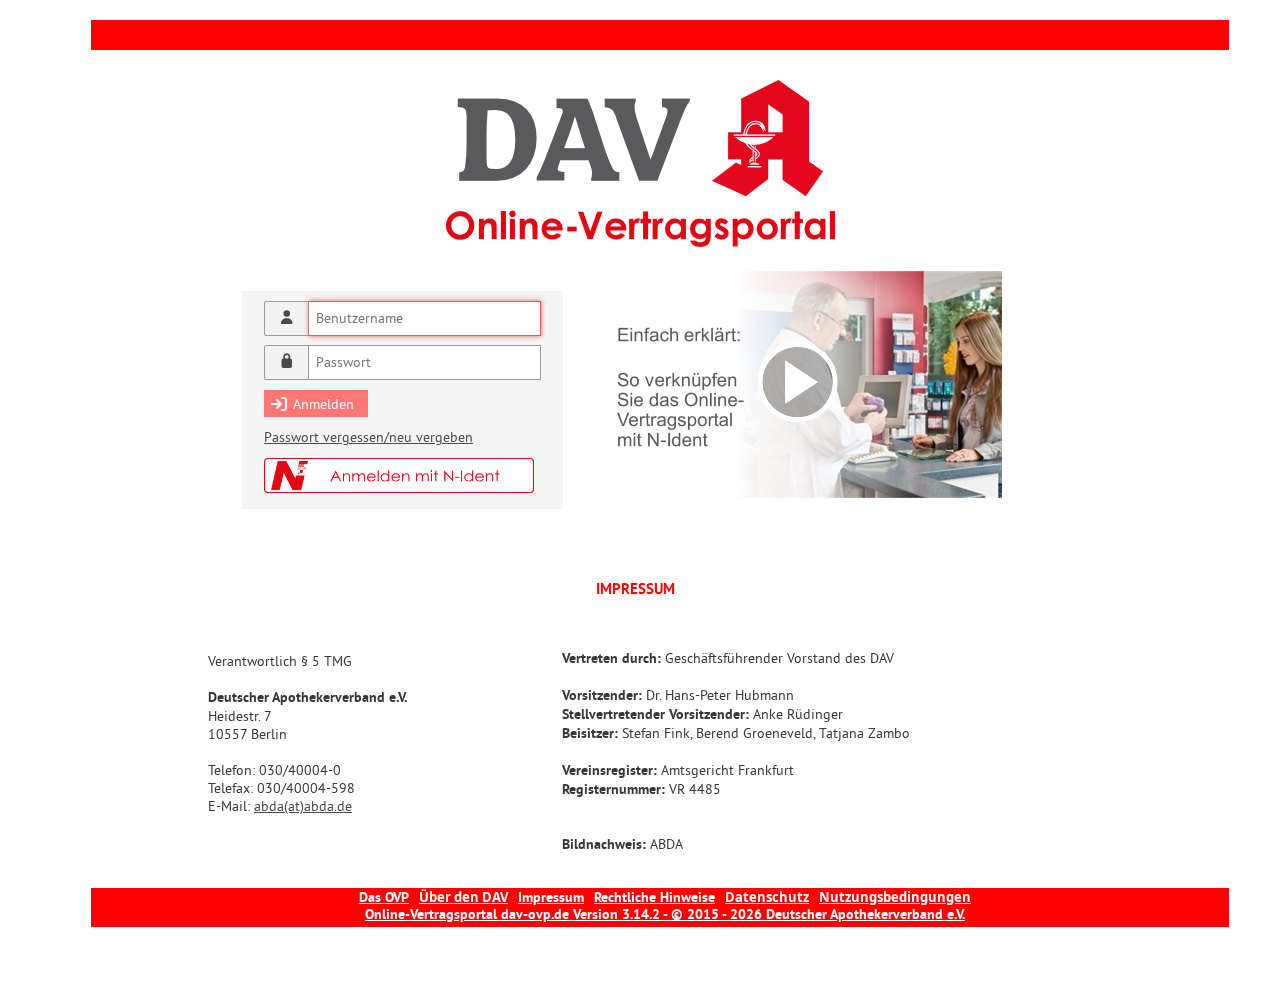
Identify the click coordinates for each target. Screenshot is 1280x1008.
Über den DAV (463, 897)
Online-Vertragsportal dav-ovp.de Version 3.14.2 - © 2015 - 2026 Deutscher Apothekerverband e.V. (665, 915)
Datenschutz (767, 897)
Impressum (551, 898)
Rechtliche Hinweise (654, 898)
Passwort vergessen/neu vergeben (368, 437)
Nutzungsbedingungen (895, 897)
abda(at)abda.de (303, 806)
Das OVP (384, 898)
